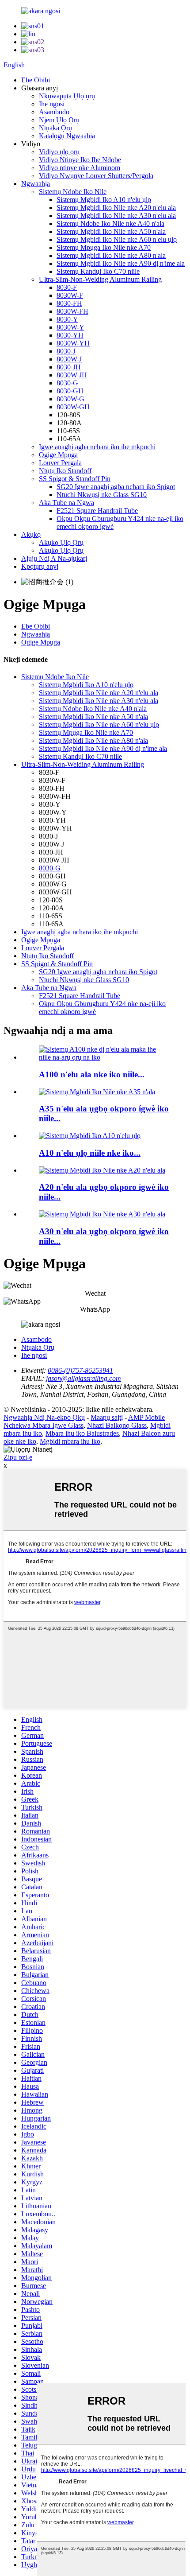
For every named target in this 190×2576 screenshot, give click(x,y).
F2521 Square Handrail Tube (97, 511)
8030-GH (70, 391)
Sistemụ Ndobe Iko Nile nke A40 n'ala (110, 223)
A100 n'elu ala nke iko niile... (92, 1074)
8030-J (66, 351)
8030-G (67, 383)
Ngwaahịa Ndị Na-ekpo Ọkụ (44, 1417)
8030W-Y (70, 327)
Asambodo (54, 112)
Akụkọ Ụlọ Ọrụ (61, 542)
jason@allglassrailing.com (84, 1378)
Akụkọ (31, 534)
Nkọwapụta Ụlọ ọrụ (67, 96)
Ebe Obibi (36, 80)
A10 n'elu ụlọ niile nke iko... (90, 1153)
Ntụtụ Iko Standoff (65, 471)
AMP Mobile (146, 1417)
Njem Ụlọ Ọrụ (59, 120)
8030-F (67, 287)
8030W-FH (72, 311)
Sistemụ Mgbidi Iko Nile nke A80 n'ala (111, 255)
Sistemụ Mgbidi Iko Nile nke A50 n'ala (111, 231)
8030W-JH (72, 375)
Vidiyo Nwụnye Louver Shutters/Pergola (96, 176)
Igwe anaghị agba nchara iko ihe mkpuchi (97, 447)
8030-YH (70, 335)
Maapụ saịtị (107, 1417)
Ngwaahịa (36, 184)
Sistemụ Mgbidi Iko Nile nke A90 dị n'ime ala (121, 263)
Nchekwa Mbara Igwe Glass (44, 1425)
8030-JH (69, 367)
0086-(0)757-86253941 (80, 1370)
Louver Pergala (60, 463)
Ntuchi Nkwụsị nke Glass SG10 (102, 495)
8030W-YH (73, 343)
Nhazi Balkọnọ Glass (117, 1425)
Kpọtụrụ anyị (40, 566)
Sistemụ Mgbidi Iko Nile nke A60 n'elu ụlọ (117, 239)
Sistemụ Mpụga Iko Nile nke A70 (104, 247)
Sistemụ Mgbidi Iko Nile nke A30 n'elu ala (116, 216)
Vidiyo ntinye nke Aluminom (80, 168)
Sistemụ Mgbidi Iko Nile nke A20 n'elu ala (116, 208)
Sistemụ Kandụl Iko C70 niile (98, 271)
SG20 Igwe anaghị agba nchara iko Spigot (116, 487)
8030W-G (70, 399)
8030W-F (70, 295)
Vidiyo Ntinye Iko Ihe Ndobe (80, 160)
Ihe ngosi (52, 104)
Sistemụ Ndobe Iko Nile (73, 192)
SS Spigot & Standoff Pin (75, 479)
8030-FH (69, 303)
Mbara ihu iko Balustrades (82, 1433)
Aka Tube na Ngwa (66, 503)
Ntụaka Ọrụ (55, 128)
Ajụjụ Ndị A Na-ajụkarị (54, 558)
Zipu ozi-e (18, 1457)
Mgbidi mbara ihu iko (70, 1441)
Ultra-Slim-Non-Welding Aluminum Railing (100, 279)
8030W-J (69, 359)
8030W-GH (73, 407)
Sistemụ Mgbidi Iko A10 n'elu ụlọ (104, 200)
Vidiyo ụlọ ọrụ (59, 152)
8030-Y (67, 319)
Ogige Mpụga (58, 455)
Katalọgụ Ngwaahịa (67, 136)
